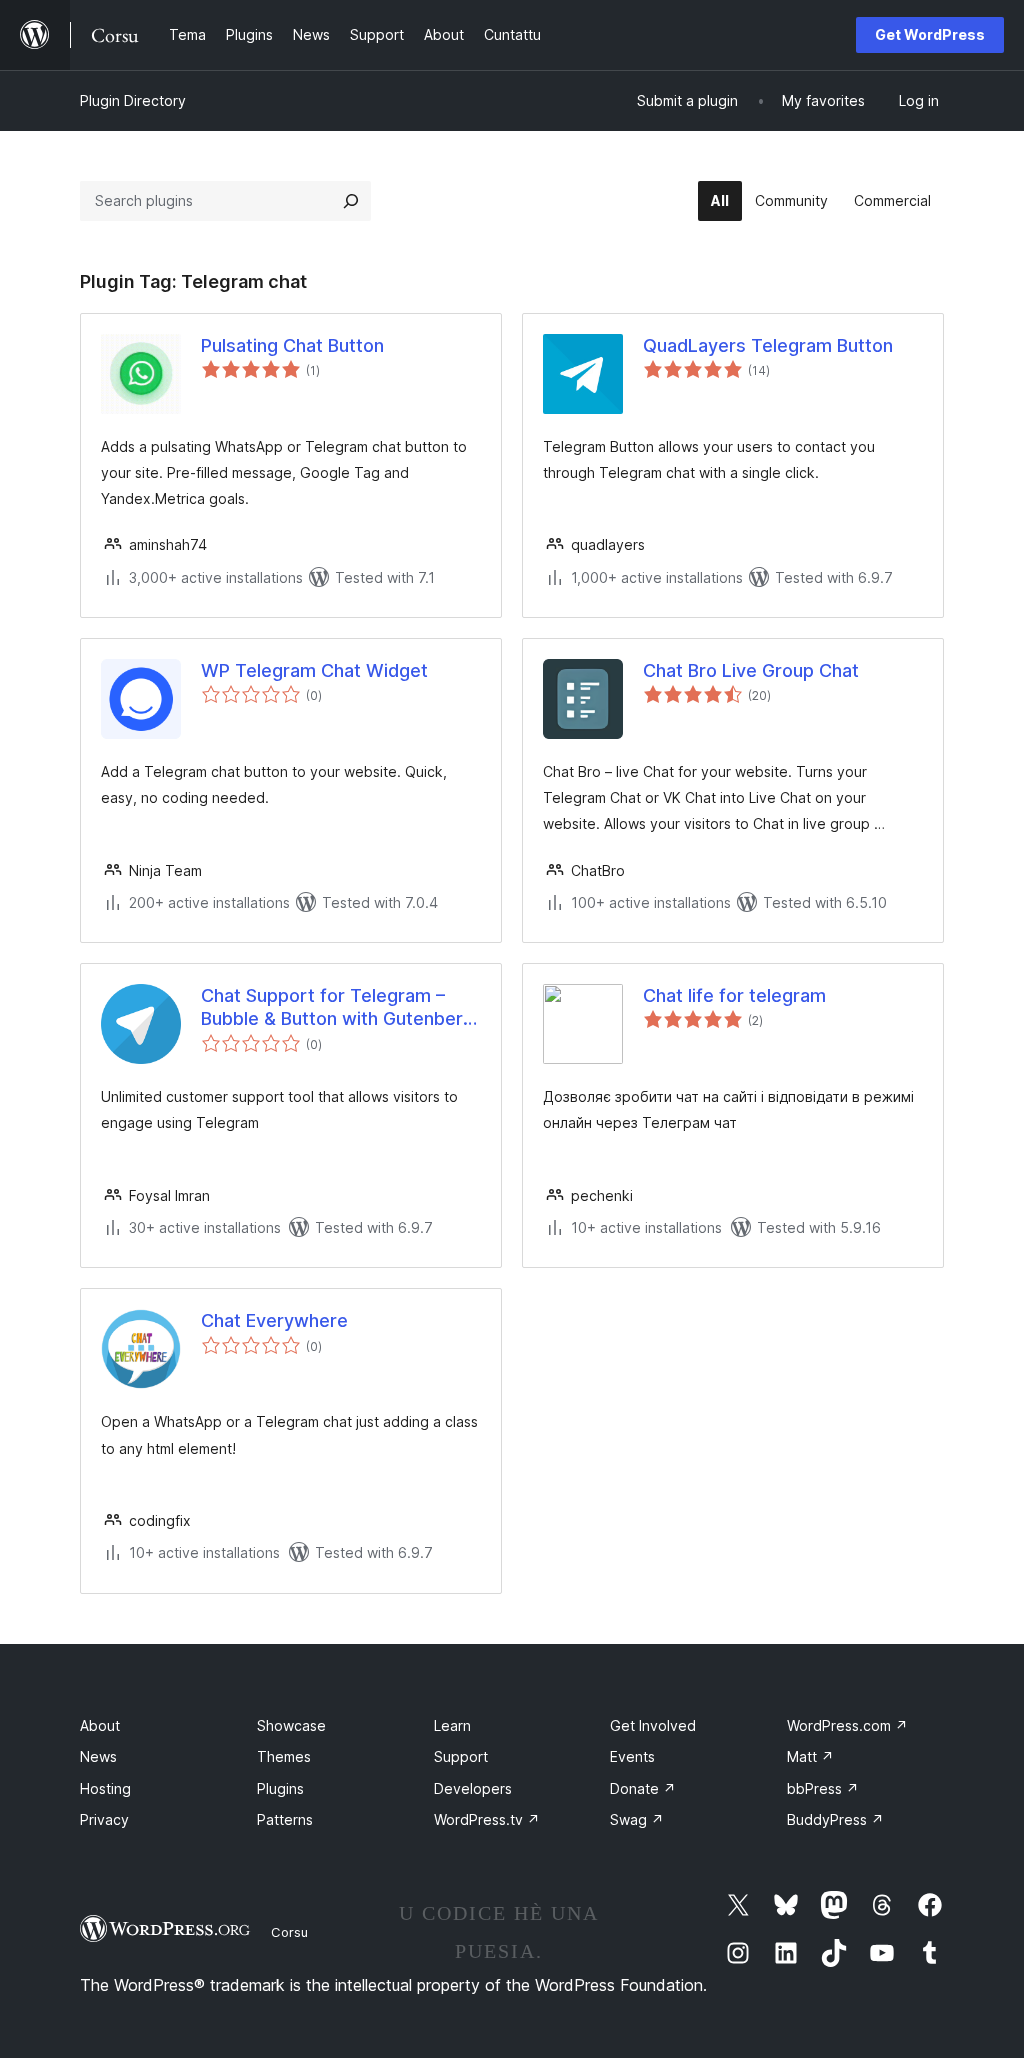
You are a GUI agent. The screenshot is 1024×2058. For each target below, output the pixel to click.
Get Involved (653, 1725)
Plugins (280, 1788)
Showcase (291, 1725)
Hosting (105, 1788)
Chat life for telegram (734, 995)
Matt (810, 1756)
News (98, 1756)
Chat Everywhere (274, 1320)
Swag (637, 1819)
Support (461, 1756)
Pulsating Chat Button (292, 345)
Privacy (104, 1819)
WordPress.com (847, 1725)
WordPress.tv (487, 1819)
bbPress (823, 1788)
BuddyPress (835, 1819)
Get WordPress (930, 34)
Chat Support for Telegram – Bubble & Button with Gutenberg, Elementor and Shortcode (340, 1008)
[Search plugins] (351, 201)
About (100, 1725)
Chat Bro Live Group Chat (751, 670)
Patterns (285, 1819)
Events (632, 1756)
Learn (452, 1725)
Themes (284, 1756)
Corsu (289, 1932)
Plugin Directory (133, 100)
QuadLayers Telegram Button (768, 345)
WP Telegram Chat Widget (314, 670)
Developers (473, 1788)
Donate (643, 1788)
